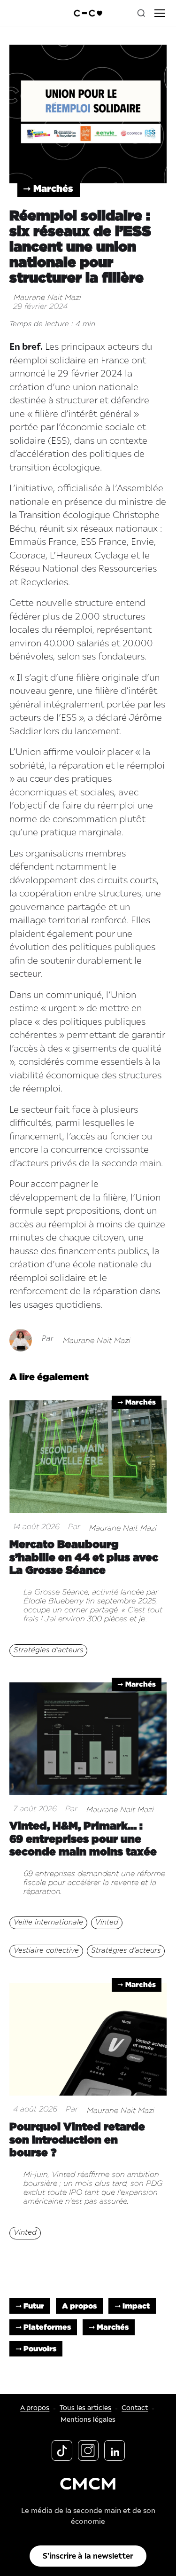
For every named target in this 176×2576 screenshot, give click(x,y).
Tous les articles (85, 2408)
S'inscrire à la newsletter (88, 2556)
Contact (135, 2408)
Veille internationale (48, 1922)
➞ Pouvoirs (36, 2348)
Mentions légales (88, 2420)
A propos (79, 2306)
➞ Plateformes (43, 2327)
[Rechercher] (141, 13)
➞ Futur (30, 2306)
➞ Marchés (48, 188)
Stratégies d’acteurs (48, 1650)
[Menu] (160, 13)
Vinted (107, 1922)
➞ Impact (132, 2306)
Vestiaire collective (46, 1951)
